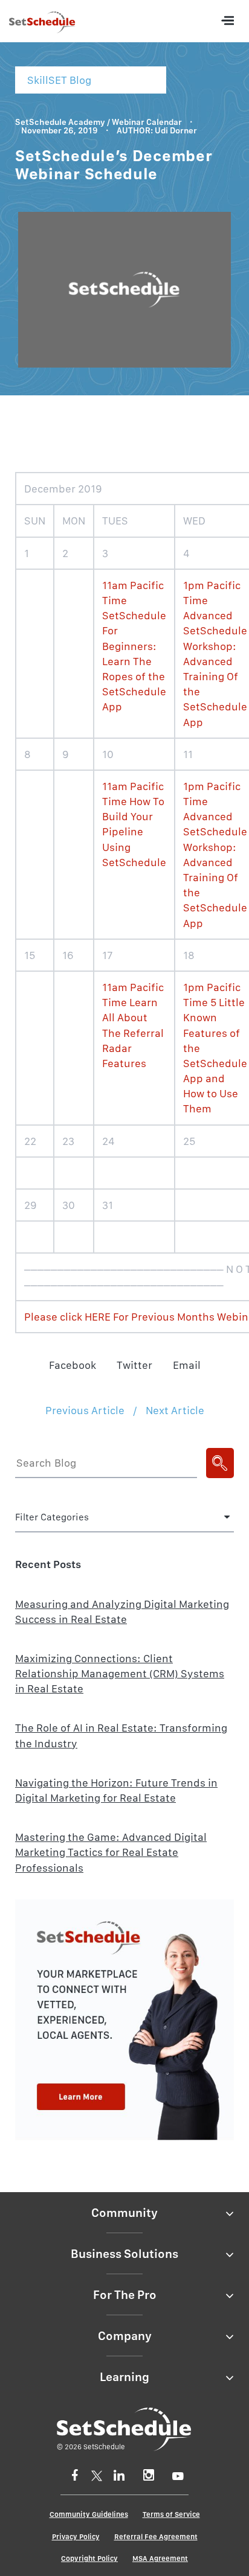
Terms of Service (171, 2514)
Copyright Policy (89, 2558)
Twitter (134, 1365)
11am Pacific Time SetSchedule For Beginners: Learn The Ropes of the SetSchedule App (134, 646)
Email (187, 1365)
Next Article (175, 1410)
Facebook (73, 1365)
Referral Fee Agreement (156, 2537)
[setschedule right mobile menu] (227, 21)
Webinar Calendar (147, 122)
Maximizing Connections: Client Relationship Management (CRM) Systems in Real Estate (120, 1673)
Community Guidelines (89, 2514)
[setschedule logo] (42, 24)
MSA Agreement (160, 2558)
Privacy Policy (76, 2537)
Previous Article (85, 1410)
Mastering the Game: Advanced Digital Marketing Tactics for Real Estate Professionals (111, 1852)
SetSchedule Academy (60, 122)
